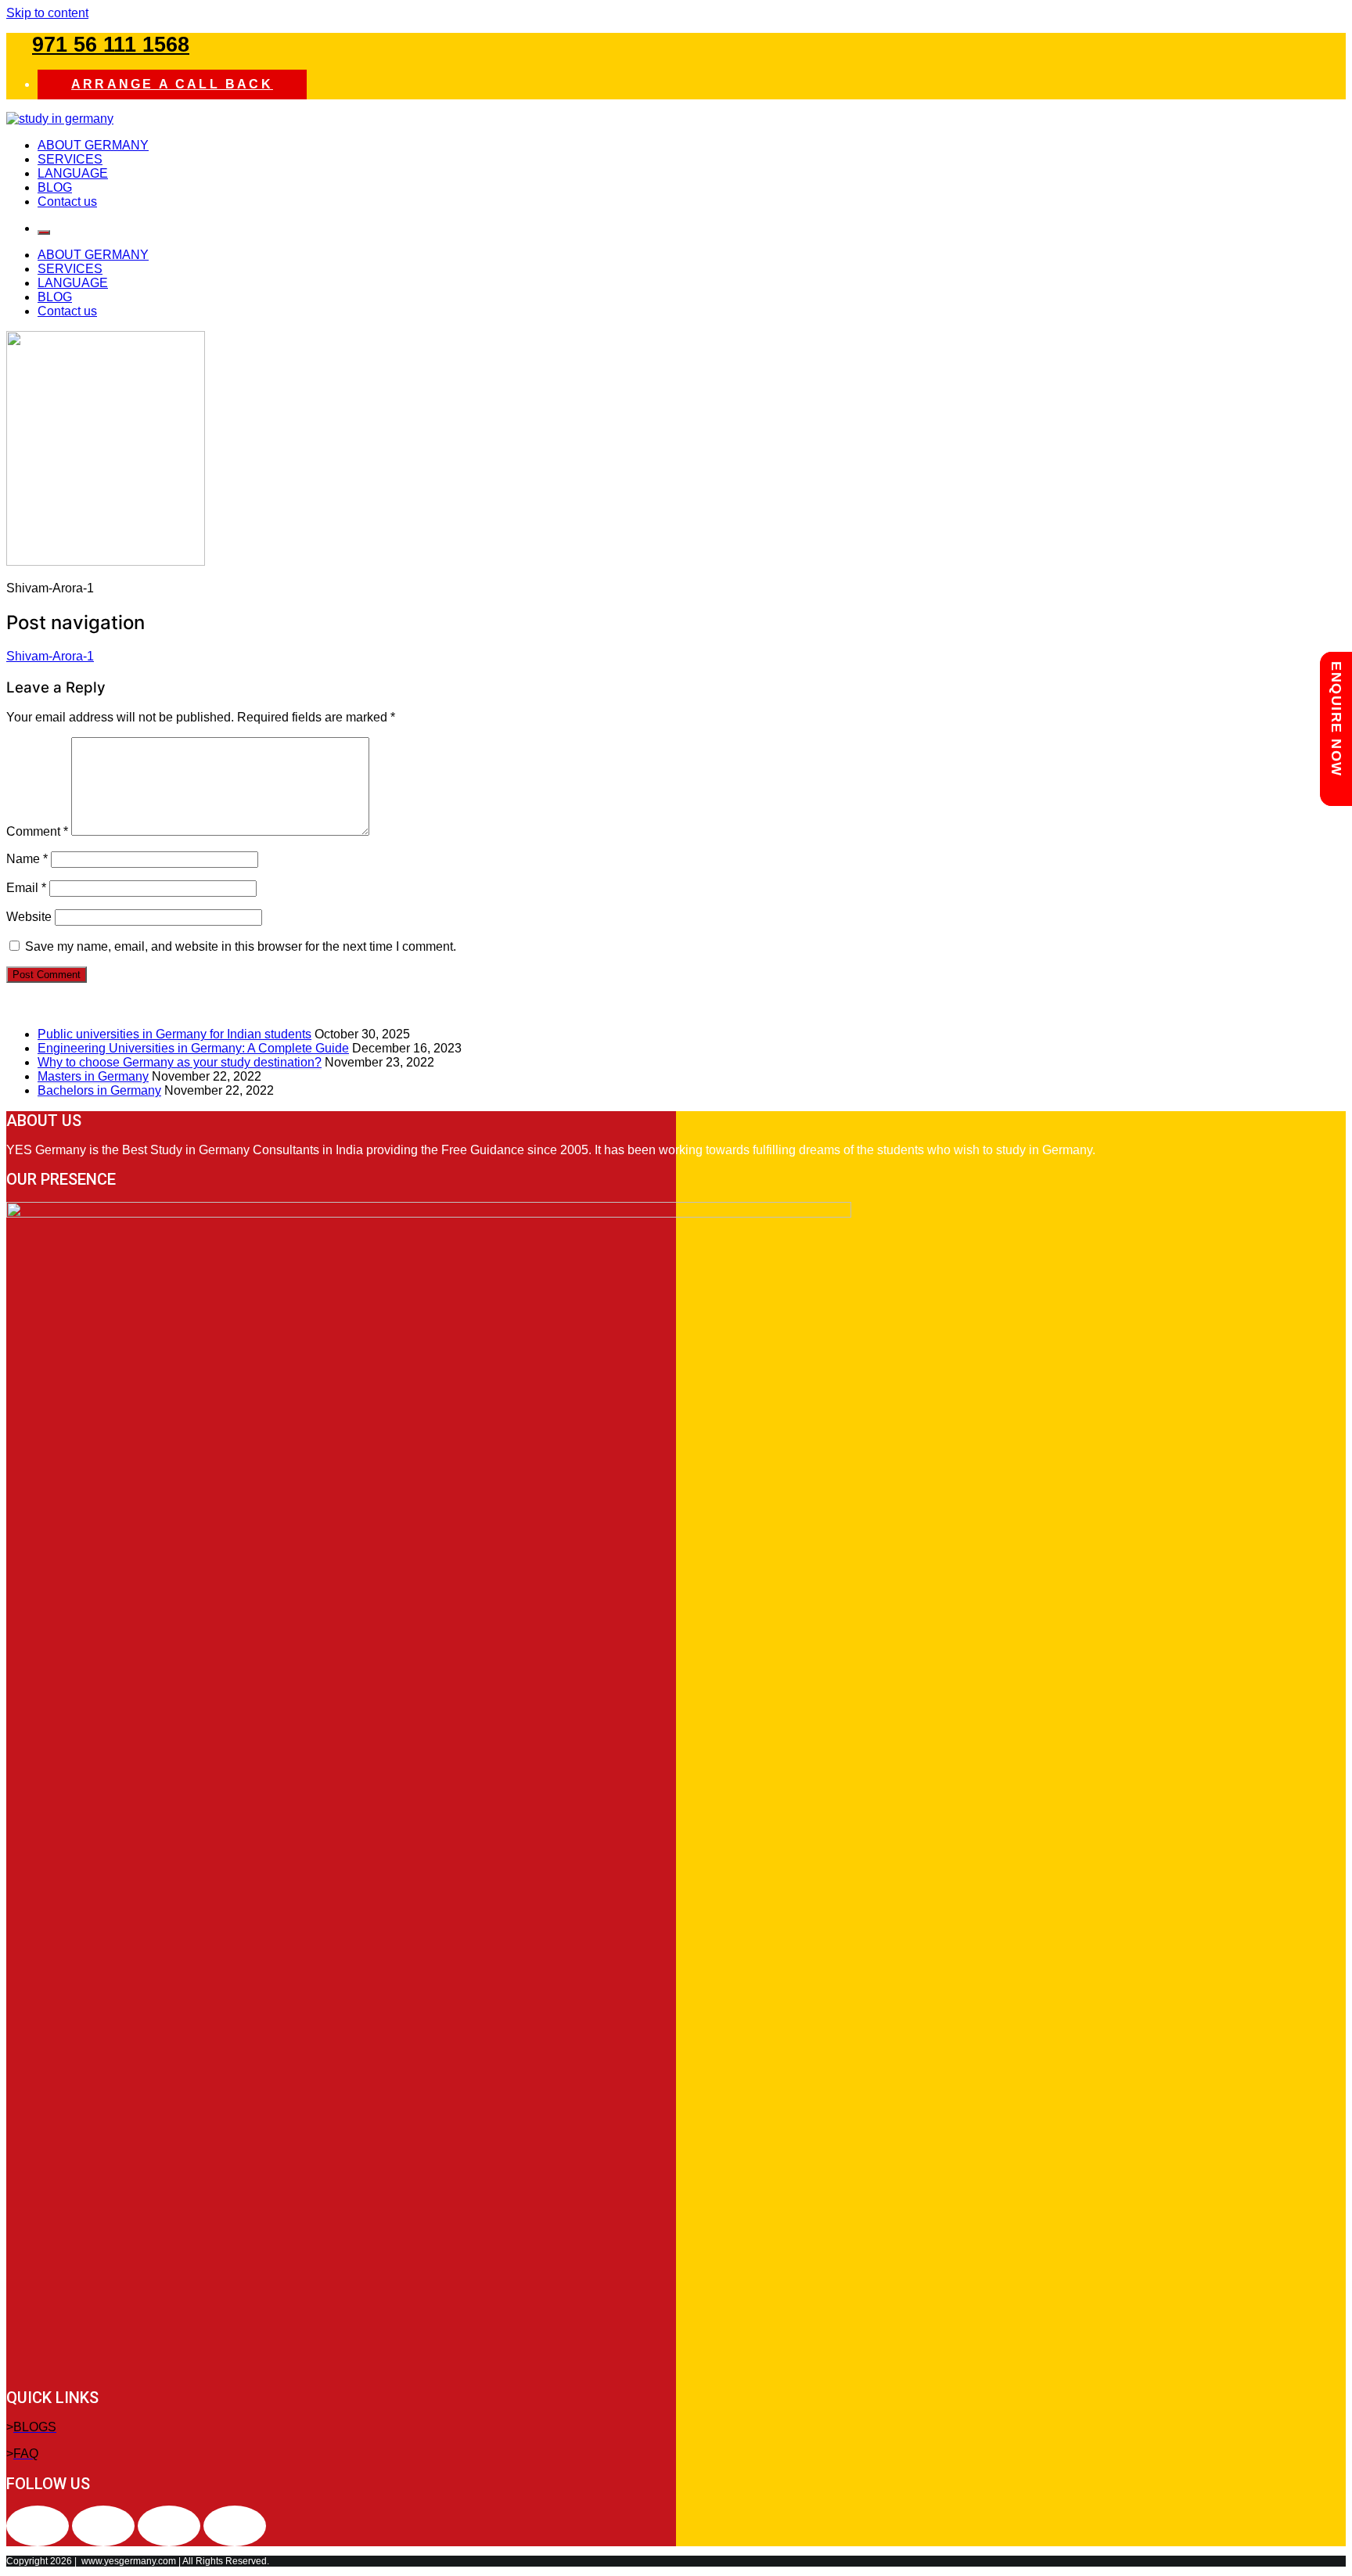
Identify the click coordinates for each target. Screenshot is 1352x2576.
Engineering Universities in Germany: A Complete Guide (193, 1048)
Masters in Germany (93, 1076)
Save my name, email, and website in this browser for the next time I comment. (241, 946)
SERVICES (70, 159)
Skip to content (47, 13)
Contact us (67, 201)
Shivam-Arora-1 (50, 656)
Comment (37, 831)
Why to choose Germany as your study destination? (180, 1062)
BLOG (55, 187)
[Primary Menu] (44, 232)
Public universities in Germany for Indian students (174, 1034)
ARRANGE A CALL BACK (172, 84)
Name (27, 859)
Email (26, 888)
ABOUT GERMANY (93, 145)
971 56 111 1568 (111, 45)
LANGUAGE (73, 173)
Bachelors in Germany (99, 1090)
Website (29, 917)
